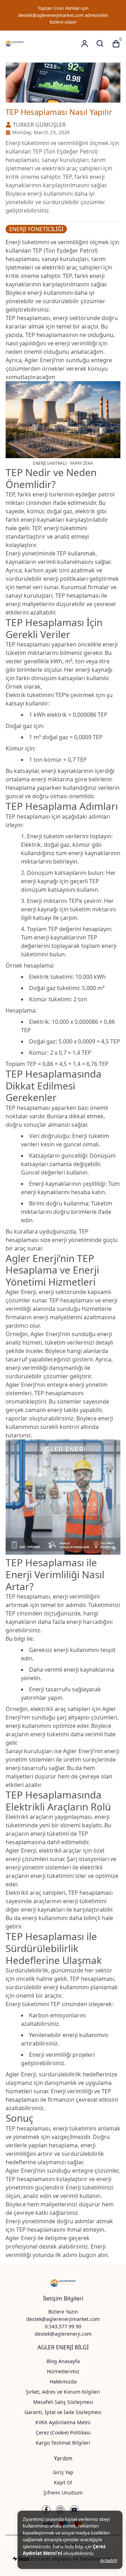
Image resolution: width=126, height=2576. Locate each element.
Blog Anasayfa (63, 2361)
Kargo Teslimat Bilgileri (63, 2443)
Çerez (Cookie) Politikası (63, 2432)
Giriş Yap (63, 2472)
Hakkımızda (63, 2382)
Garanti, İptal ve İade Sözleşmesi (63, 2412)
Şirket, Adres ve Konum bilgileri (63, 2392)
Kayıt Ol (63, 2482)
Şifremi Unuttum (63, 2493)
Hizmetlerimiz (63, 2371)
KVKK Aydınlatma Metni (63, 2422)
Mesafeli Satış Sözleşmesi (63, 2402)
